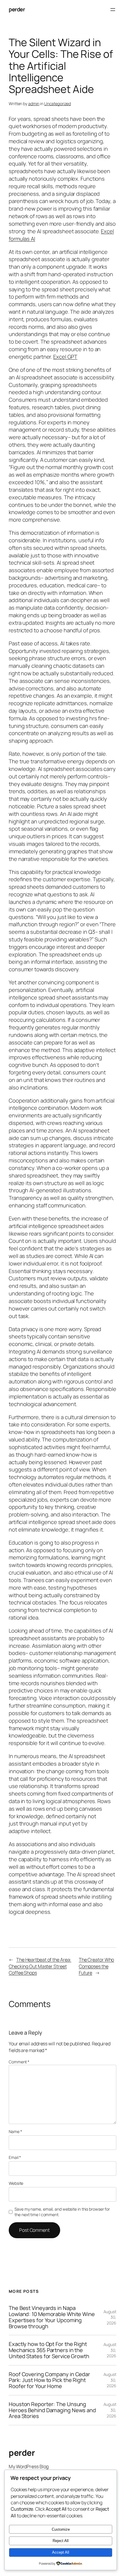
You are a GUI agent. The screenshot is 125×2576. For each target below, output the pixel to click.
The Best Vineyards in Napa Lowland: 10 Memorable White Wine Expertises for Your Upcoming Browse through (52, 2317)
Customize (61, 2529)
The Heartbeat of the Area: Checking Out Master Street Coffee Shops (40, 1966)
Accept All (61, 2552)
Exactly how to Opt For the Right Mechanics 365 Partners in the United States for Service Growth (49, 2350)
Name (15, 2131)
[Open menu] (113, 10)
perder (17, 9)
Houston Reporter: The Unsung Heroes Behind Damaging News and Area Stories (52, 2410)
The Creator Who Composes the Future (97, 1966)
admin (34, 104)
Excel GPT (65, 357)
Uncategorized (58, 104)
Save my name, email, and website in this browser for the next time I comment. (62, 2212)
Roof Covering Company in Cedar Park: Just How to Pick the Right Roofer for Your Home (49, 2380)
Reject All (61, 2541)
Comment (19, 2062)
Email (15, 2157)
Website (16, 2183)
